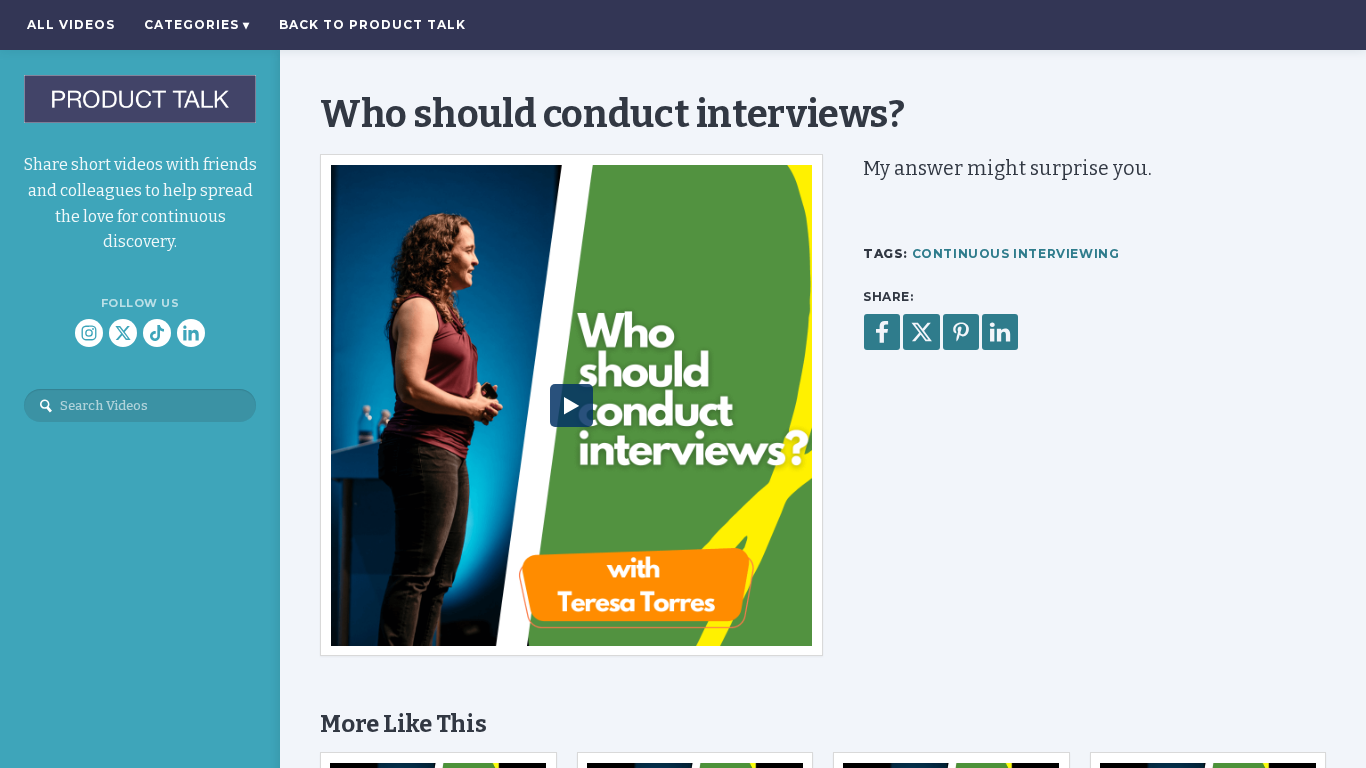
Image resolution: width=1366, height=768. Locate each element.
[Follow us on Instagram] (89, 333)
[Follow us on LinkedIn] (191, 333)
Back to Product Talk (372, 24)
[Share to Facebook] (882, 332)
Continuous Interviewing (1016, 253)
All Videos (71, 24)
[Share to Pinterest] (961, 332)
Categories (197, 24)
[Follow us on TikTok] (157, 333)
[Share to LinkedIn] (1000, 332)
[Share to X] (921, 332)
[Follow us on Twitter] (123, 333)
